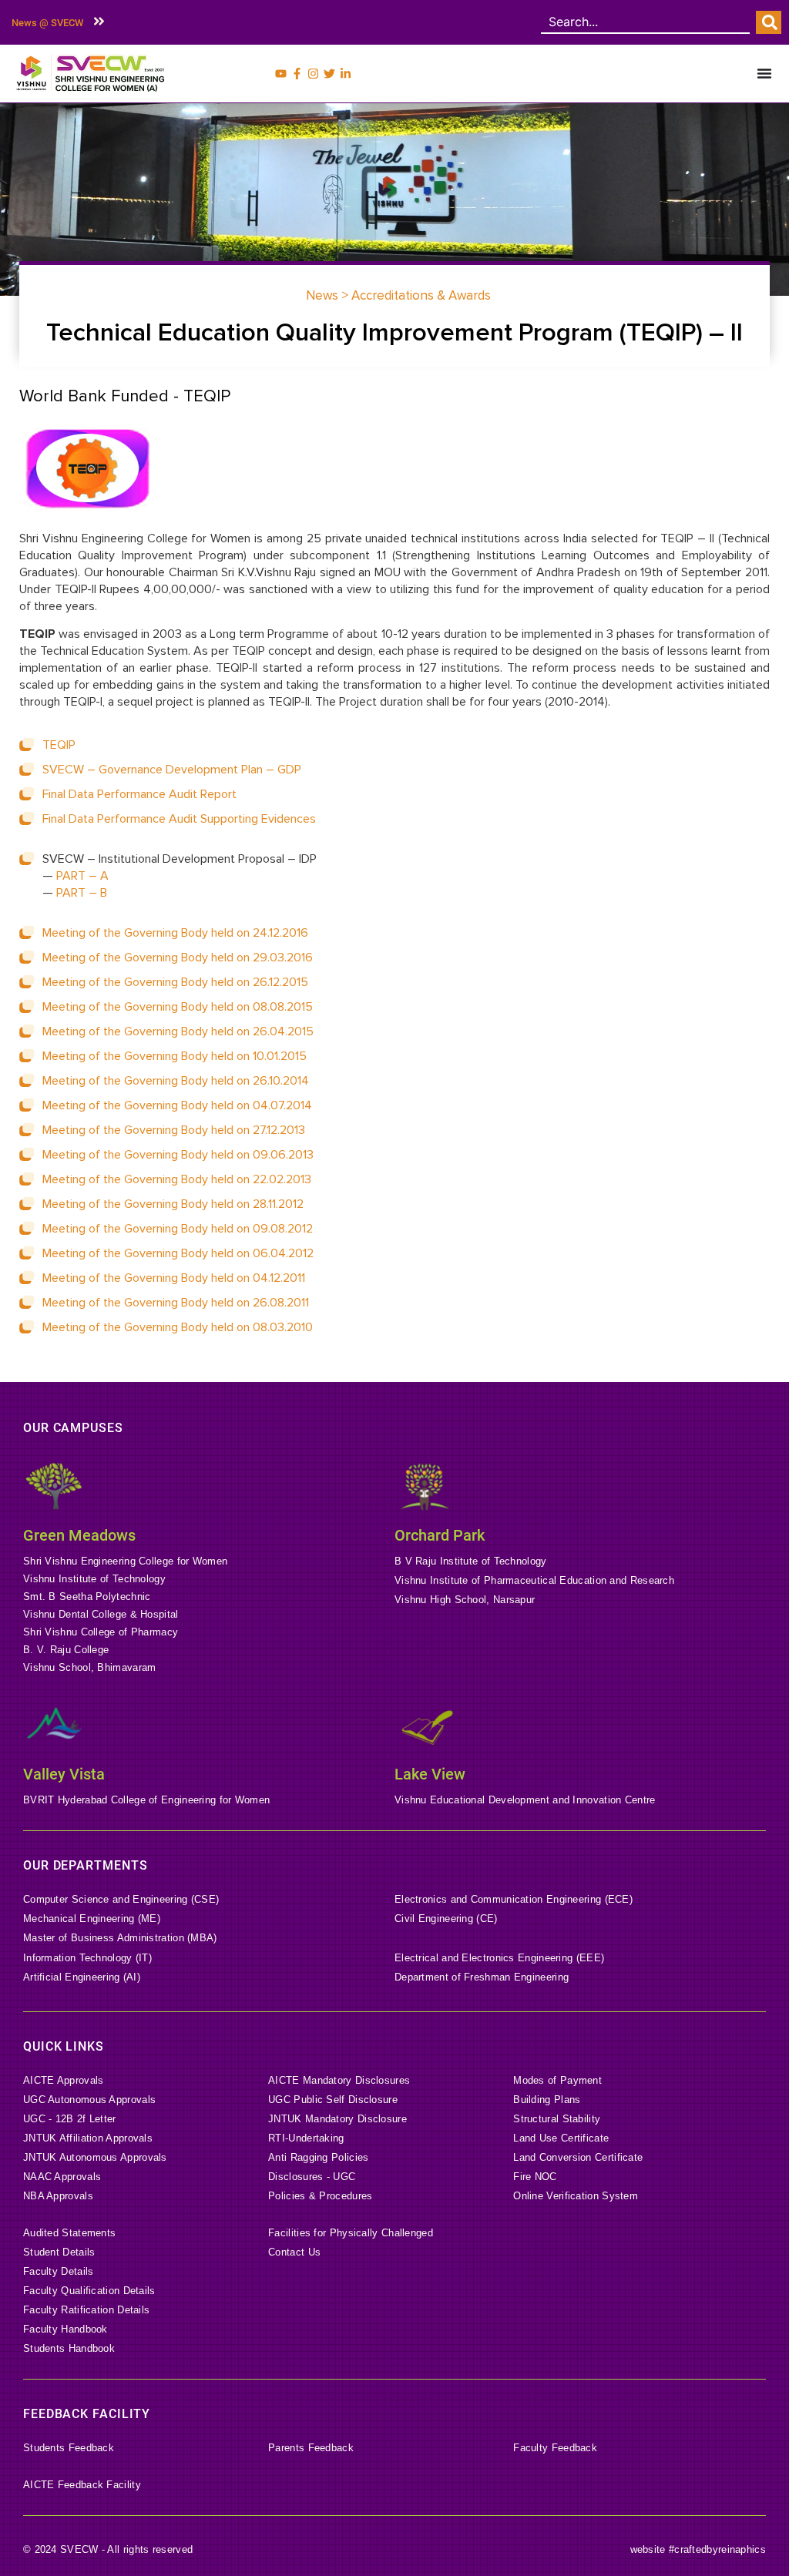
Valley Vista (64, 1774)
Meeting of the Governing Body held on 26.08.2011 (176, 1303)
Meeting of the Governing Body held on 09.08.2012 (178, 1229)
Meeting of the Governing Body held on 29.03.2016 (178, 958)
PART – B (82, 893)
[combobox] (645, 22)
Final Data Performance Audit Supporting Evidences (179, 819)
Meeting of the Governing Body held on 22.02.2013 (177, 1179)
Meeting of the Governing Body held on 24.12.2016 (175, 933)
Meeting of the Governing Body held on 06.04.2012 (178, 1253)
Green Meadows (79, 1535)
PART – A (82, 876)
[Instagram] (313, 74)
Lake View (430, 1774)
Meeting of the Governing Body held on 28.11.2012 (173, 1204)
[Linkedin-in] (346, 74)
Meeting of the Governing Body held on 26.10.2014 (176, 1081)
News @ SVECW (47, 23)
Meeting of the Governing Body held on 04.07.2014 (177, 1105)
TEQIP (59, 745)
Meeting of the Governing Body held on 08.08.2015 (178, 1007)
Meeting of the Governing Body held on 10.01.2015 (175, 1056)
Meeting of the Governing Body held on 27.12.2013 (174, 1130)
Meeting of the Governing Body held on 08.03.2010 (178, 1327)
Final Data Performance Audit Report (139, 794)
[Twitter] (329, 74)
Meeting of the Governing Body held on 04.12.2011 (174, 1278)
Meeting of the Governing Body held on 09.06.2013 (178, 1155)
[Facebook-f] (297, 74)
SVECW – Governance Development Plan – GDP (172, 770)
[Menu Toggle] (764, 73)
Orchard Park (440, 1535)
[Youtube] (281, 74)
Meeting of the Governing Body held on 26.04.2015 (178, 1031)
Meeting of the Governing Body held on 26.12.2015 (175, 982)
